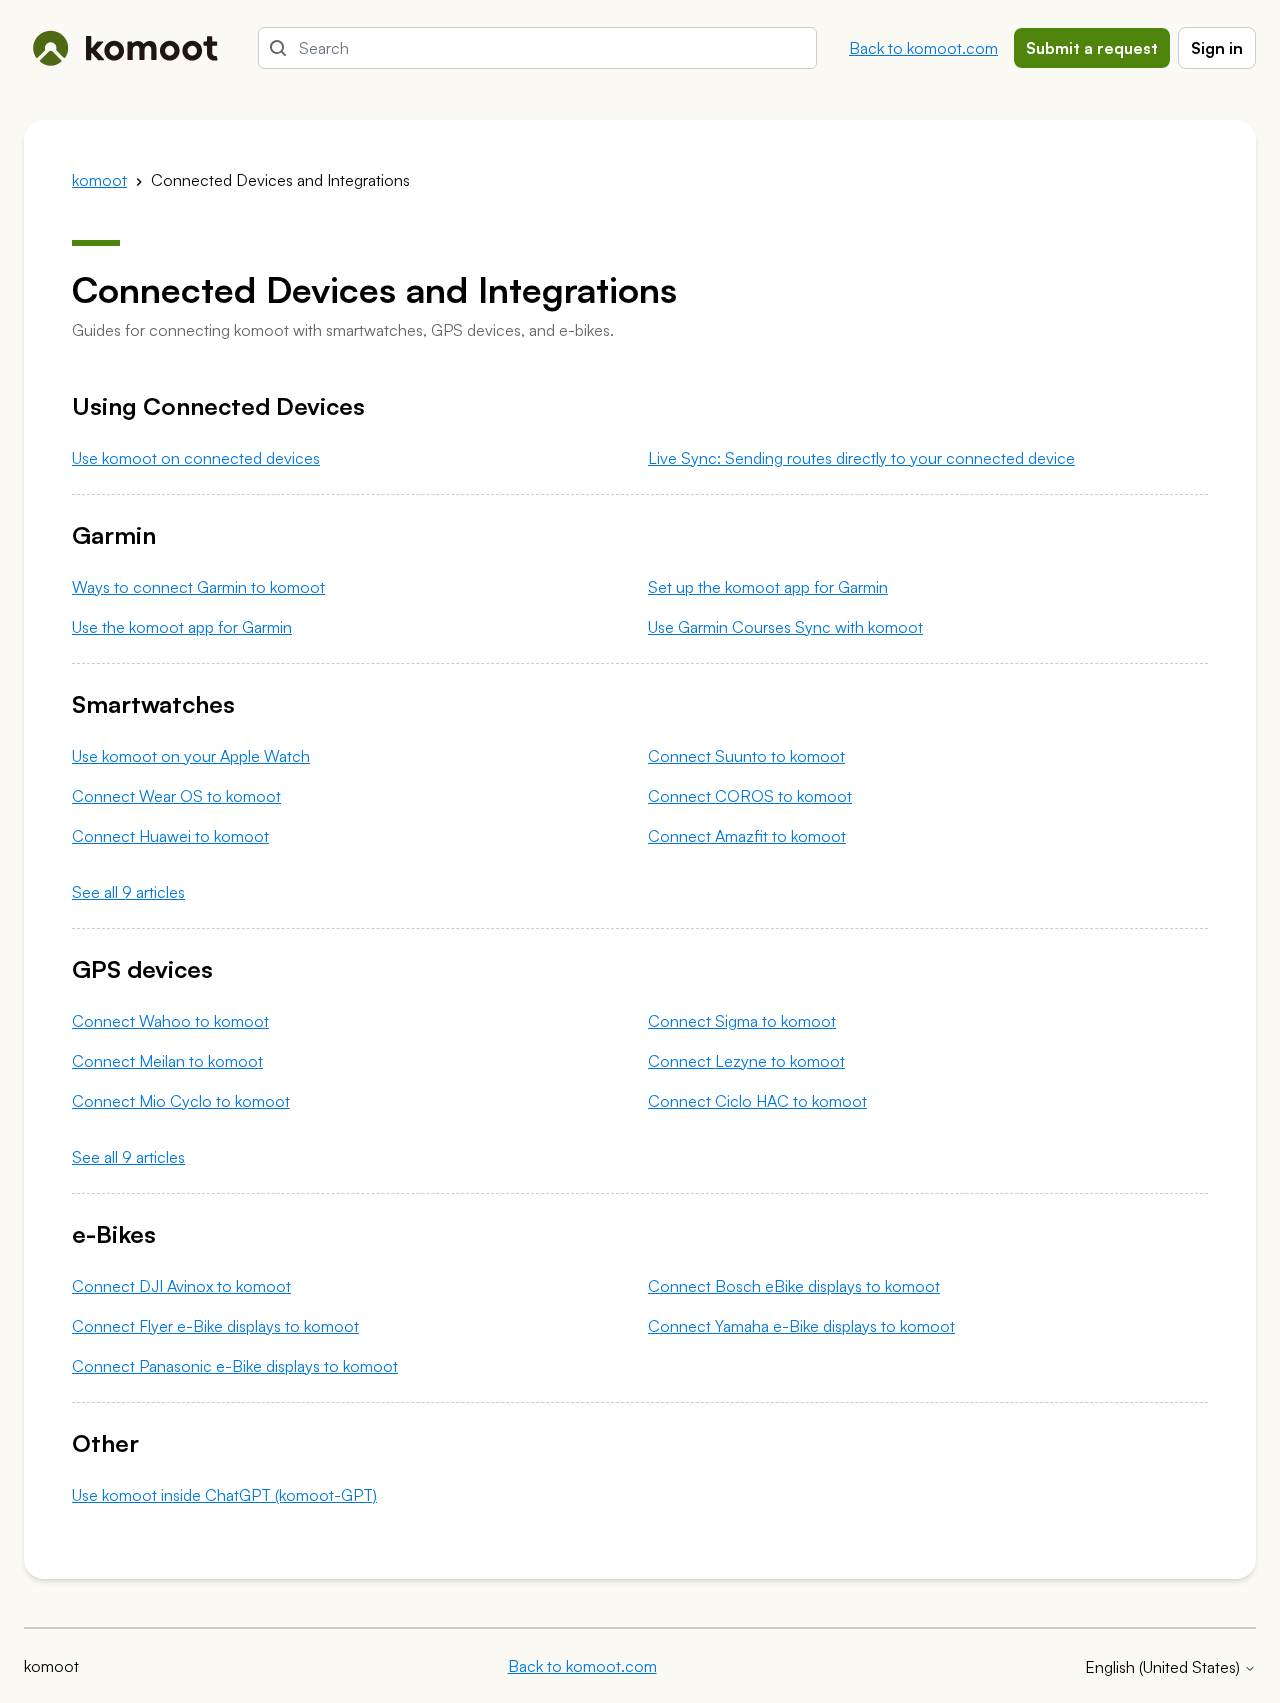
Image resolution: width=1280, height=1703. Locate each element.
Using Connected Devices (218, 406)
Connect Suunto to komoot (746, 756)
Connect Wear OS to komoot (176, 796)
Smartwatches (153, 704)
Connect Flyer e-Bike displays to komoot (215, 1326)
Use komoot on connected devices (196, 458)
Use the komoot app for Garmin (182, 627)
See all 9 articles (128, 892)
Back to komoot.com (923, 48)
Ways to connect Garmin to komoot (198, 587)
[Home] (125, 48)
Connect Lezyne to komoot (746, 1061)
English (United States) (1164, 1667)
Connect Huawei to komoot (170, 836)
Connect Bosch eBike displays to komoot (794, 1286)
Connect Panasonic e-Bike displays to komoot (235, 1366)
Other (105, 1443)
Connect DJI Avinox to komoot (181, 1286)
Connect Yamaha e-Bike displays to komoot (801, 1326)
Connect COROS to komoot (750, 796)
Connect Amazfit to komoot (747, 836)
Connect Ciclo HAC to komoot (757, 1101)
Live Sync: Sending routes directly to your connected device (861, 458)
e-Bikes (114, 1234)
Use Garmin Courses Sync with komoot (785, 627)
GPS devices (142, 969)
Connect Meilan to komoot (167, 1061)
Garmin (114, 535)
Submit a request (1092, 48)
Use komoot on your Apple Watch (191, 756)
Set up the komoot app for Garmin (768, 587)
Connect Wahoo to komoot (170, 1021)
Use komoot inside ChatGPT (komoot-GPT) (224, 1495)
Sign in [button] (1217, 48)
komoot (99, 180)
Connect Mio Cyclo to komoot (181, 1101)
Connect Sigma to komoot (742, 1021)
